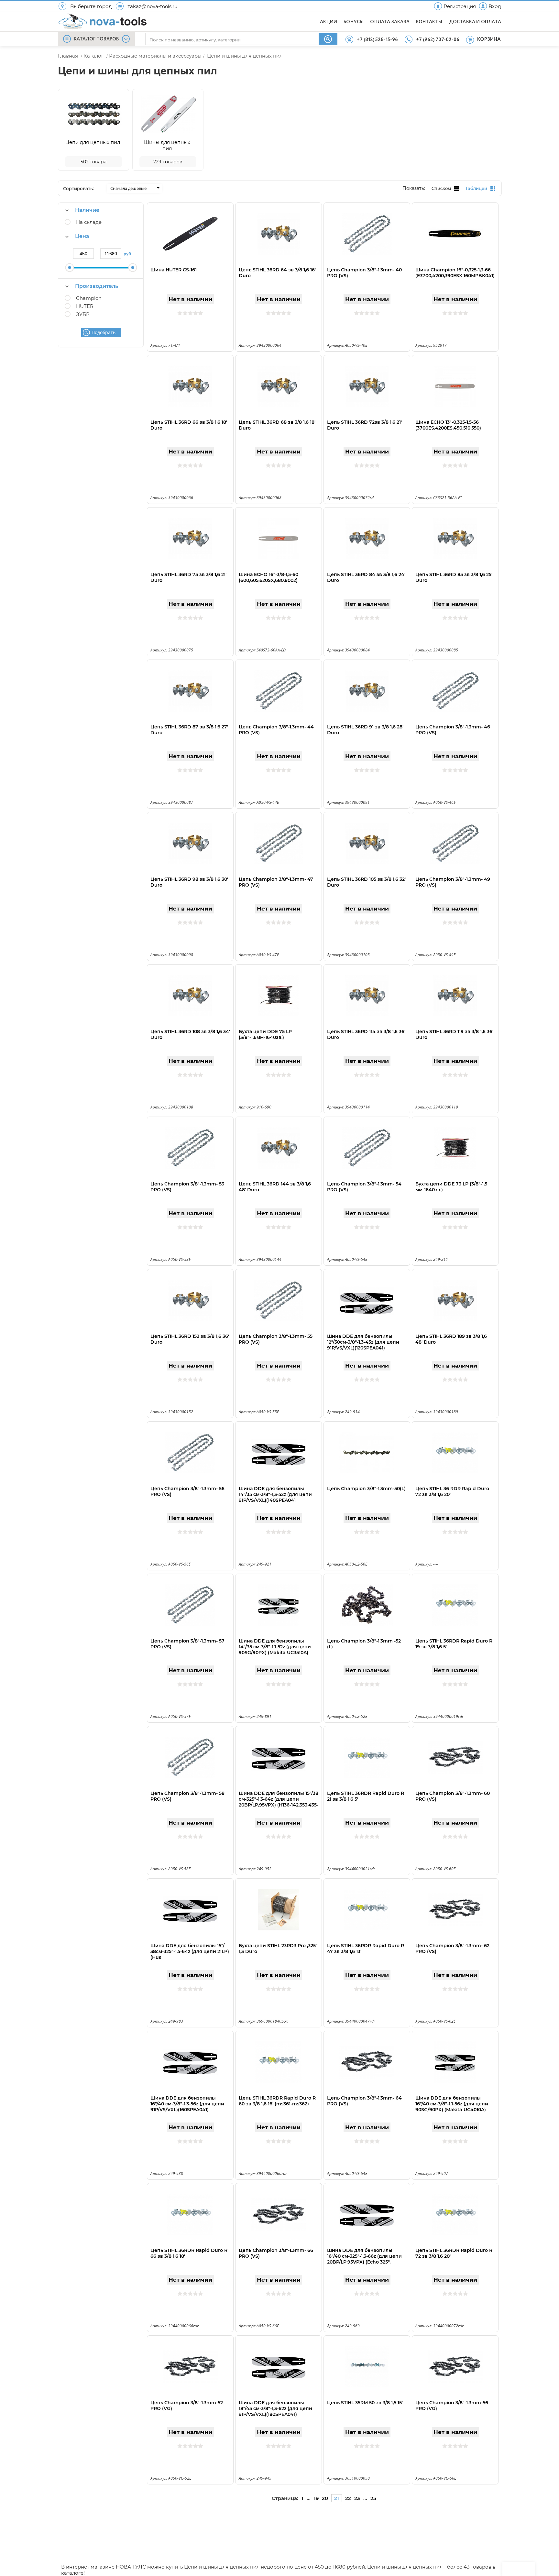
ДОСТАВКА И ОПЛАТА (475, 22)
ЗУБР (83, 314)
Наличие (87, 210)
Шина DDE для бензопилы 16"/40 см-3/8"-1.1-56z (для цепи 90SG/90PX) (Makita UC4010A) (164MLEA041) (452, 2107)
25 (373, 2498)
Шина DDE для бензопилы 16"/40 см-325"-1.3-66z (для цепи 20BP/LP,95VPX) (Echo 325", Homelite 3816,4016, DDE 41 (364, 2259)
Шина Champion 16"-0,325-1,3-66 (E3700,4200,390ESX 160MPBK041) (455, 273)
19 (316, 2498)
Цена (82, 236)
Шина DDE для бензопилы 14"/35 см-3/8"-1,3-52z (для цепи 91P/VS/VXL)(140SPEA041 (275, 1494)
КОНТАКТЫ (429, 22)
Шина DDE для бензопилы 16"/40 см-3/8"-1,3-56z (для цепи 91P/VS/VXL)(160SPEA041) (187, 2104)
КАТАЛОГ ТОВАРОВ (96, 39)
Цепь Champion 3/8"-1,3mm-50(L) (366, 1489)
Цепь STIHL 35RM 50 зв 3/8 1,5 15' (365, 2403)
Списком (441, 188)
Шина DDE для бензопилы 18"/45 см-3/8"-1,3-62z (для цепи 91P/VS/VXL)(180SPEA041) (275, 2408)
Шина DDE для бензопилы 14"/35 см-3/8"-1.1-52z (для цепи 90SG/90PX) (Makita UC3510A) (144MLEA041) (275, 1650)
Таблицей (476, 188)
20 (325, 2498)
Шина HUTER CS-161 (174, 270)
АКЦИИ (329, 22)
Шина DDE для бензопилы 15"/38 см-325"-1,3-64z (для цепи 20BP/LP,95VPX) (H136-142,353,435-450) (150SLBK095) (279, 1802)
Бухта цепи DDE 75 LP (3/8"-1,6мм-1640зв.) (265, 1034)
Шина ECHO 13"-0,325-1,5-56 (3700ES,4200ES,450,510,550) (448, 425)
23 (357, 2498)
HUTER (85, 306)
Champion (89, 298)
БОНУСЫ (354, 22)
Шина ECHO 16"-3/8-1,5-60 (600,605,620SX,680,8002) (269, 577)
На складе (89, 222)
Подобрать (104, 332)
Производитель (97, 286)
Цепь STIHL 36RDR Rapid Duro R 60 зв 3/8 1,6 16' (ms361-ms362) (277, 2101)
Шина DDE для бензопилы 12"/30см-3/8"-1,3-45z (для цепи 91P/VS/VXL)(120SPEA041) (363, 1342)
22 (348, 2498)
